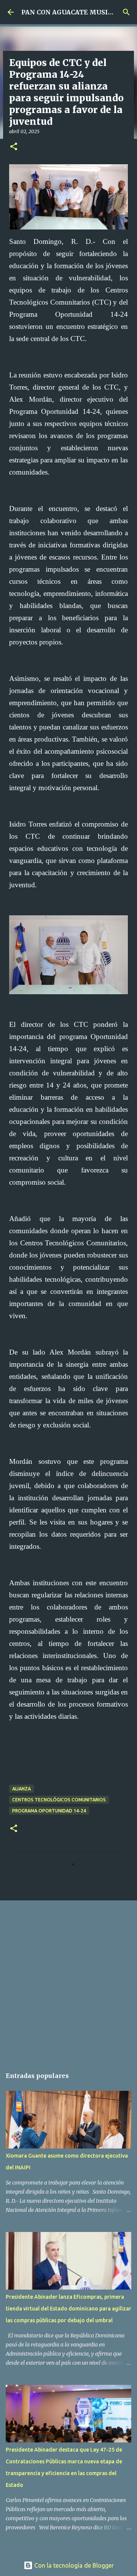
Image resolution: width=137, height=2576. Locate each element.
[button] (14, 147)
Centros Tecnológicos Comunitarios (59, 1800)
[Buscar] (126, 12)
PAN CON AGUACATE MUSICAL (71, 12)
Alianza (22, 1789)
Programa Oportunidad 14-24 (49, 1811)
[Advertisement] (68, 1980)
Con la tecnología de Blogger (73, 2565)
